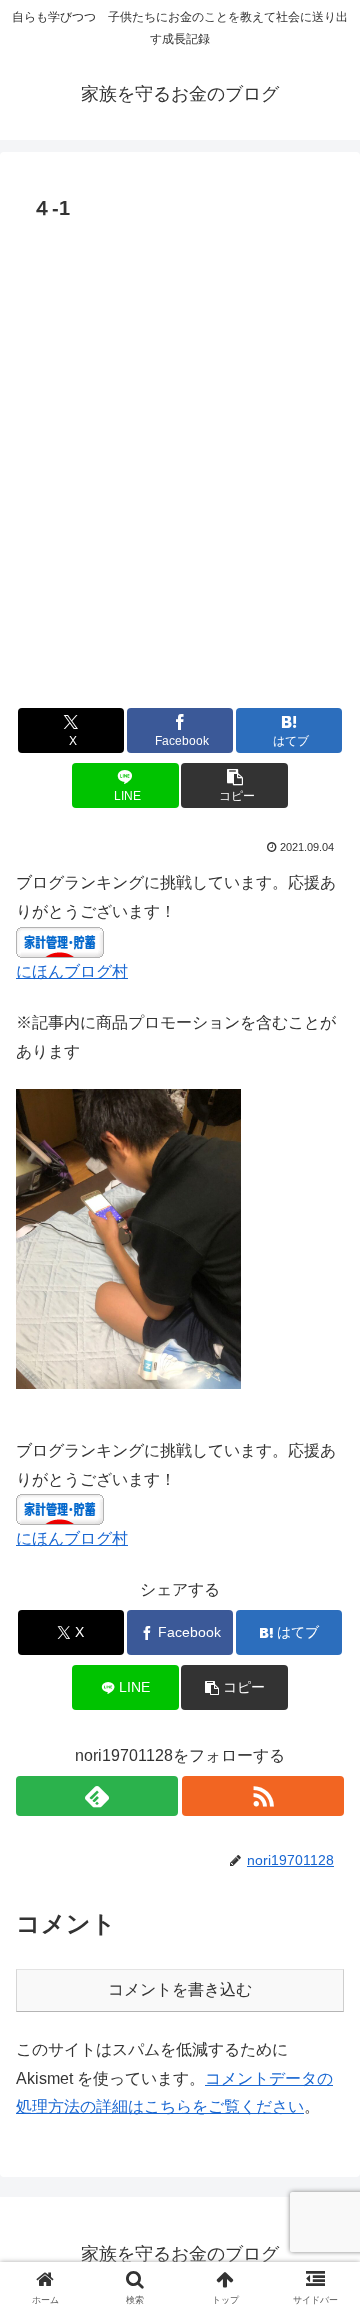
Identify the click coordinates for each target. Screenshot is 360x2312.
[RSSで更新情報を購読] (263, 1796)
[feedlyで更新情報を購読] (97, 1796)
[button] (234, 785)
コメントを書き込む (180, 1989)
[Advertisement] (180, 477)
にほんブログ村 (72, 971)
